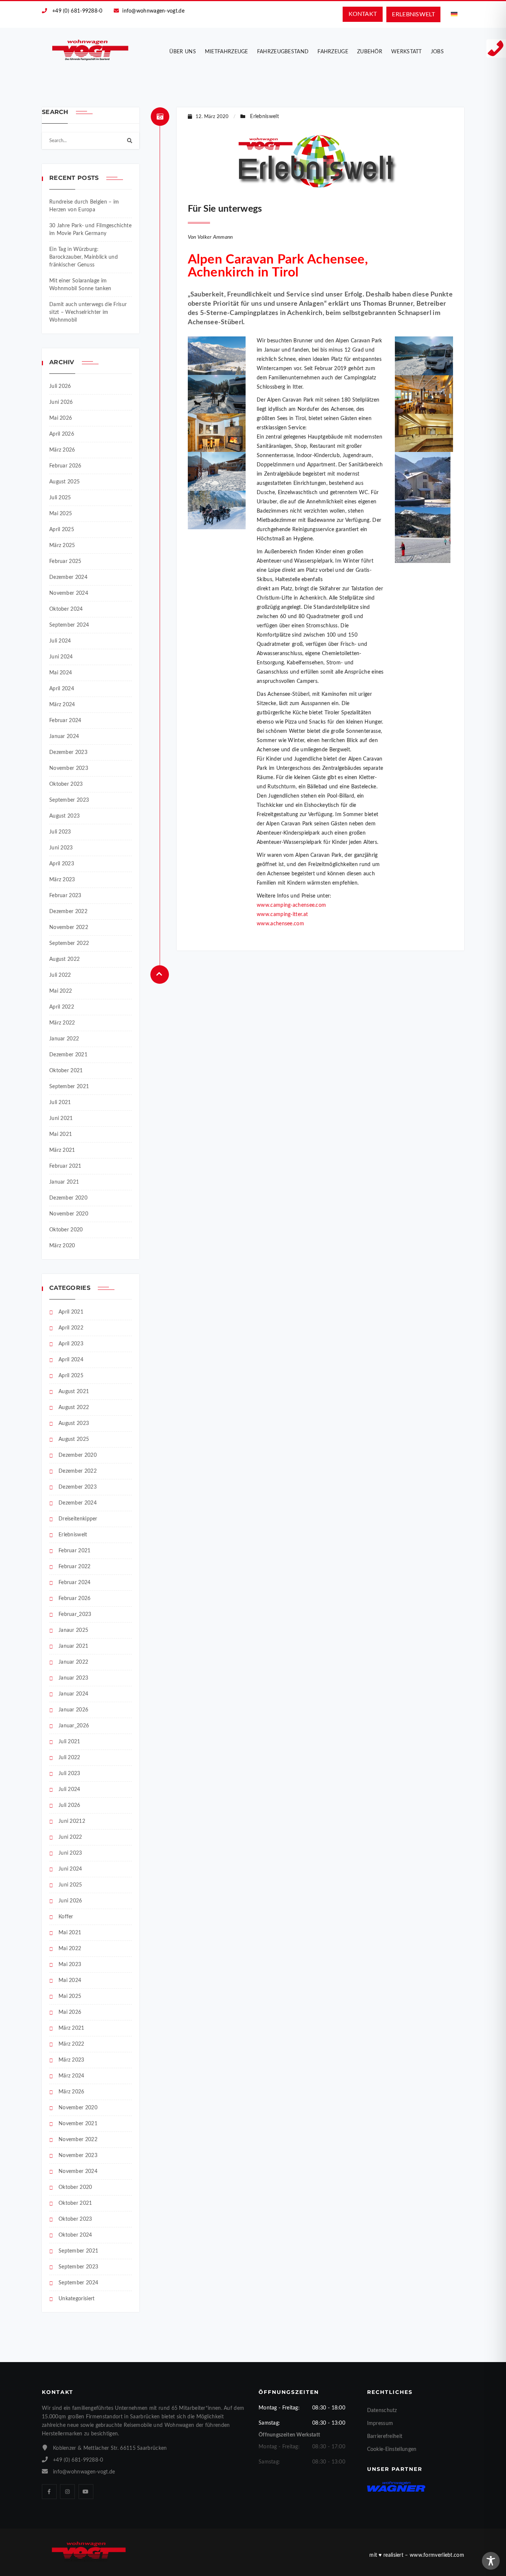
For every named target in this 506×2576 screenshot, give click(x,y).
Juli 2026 (60, 386)
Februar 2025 (65, 561)
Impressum (380, 2424)
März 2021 (62, 1150)
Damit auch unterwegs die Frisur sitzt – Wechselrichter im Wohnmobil (88, 312)
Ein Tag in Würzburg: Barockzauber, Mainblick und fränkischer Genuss (84, 257)
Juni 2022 (70, 1837)
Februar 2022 (75, 1567)
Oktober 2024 (66, 609)
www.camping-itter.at (282, 915)
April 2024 (62, 689)
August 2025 (64, 482)
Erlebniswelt (73, 1535)
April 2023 (62, 864)
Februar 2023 (65, 896)
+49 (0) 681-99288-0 (77, 11)
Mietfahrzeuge (227, 52)
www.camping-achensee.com (291, 905)
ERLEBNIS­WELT (413, 14)
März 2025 (62, 546)
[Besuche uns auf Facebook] (49, 2492)
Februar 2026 (65, 466)
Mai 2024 (61, 673)
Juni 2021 (61, 1118)
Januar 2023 (73, 1678)
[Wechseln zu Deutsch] (454, 14)
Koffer (66, 1917)
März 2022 (62, 1023)
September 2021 (69, 1087)
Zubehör (370, 52)
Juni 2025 (70, 1885)
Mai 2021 (61, 1134)
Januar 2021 (64, 1182)
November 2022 (69, 928)
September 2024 (69, 625)
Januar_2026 (74, 1726)
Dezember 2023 (68, 752)
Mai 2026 (61, 418)
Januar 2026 (73, 1710)
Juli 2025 (60, 498)
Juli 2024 (60, 641)
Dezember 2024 (68, 577)
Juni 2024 (61, 657)
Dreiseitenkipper (78, 1519)
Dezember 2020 (68, 1198)
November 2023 (69, 768)
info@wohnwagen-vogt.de (153, 11)
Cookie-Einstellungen (392, 2449)
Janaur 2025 (73, 1630)
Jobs (437, 52)
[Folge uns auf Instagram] (67, 2492)
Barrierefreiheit (385, 2436)
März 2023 (62, 880)
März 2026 (62, 450)
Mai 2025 (61, 514)
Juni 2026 (61, 402)
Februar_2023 (75, 1614)
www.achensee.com (280, 924)
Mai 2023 (70, 1965)
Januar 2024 (64, 737)
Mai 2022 (61, 991)
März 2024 (62, 705)
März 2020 (62, 1246)
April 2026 (62, 434)
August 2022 (64, 959)
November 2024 (69, 593)
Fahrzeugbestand (283, 52)
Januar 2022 (64, 1039)
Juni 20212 (72, 1821)
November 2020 (69, 1214)
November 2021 (78, 2124)
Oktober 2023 (66, 784)
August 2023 (64, 816)
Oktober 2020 (66, 1230)
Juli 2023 (60, 832)
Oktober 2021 (66, 1071)
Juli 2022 (60, 975)
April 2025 (62, 530)
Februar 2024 (65, 721)
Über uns (182, 52)
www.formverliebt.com (437, 2555)
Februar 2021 (65, 1166)
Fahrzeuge (333, 52)
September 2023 (69, 800)
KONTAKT (363, 14)
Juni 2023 (61, 848)
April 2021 (71, 1312)
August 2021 (74, 1392)
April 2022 (62, 1007)
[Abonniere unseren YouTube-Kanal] (86, 2492)
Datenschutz (382, 2411)
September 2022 (69, 943)
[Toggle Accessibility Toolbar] (491, 2561)
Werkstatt (407, 52)
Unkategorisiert (77, 2299)
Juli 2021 (60, 1103)
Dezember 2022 (68, 912)
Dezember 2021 (68, 1055)
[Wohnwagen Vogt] (91, 50)
